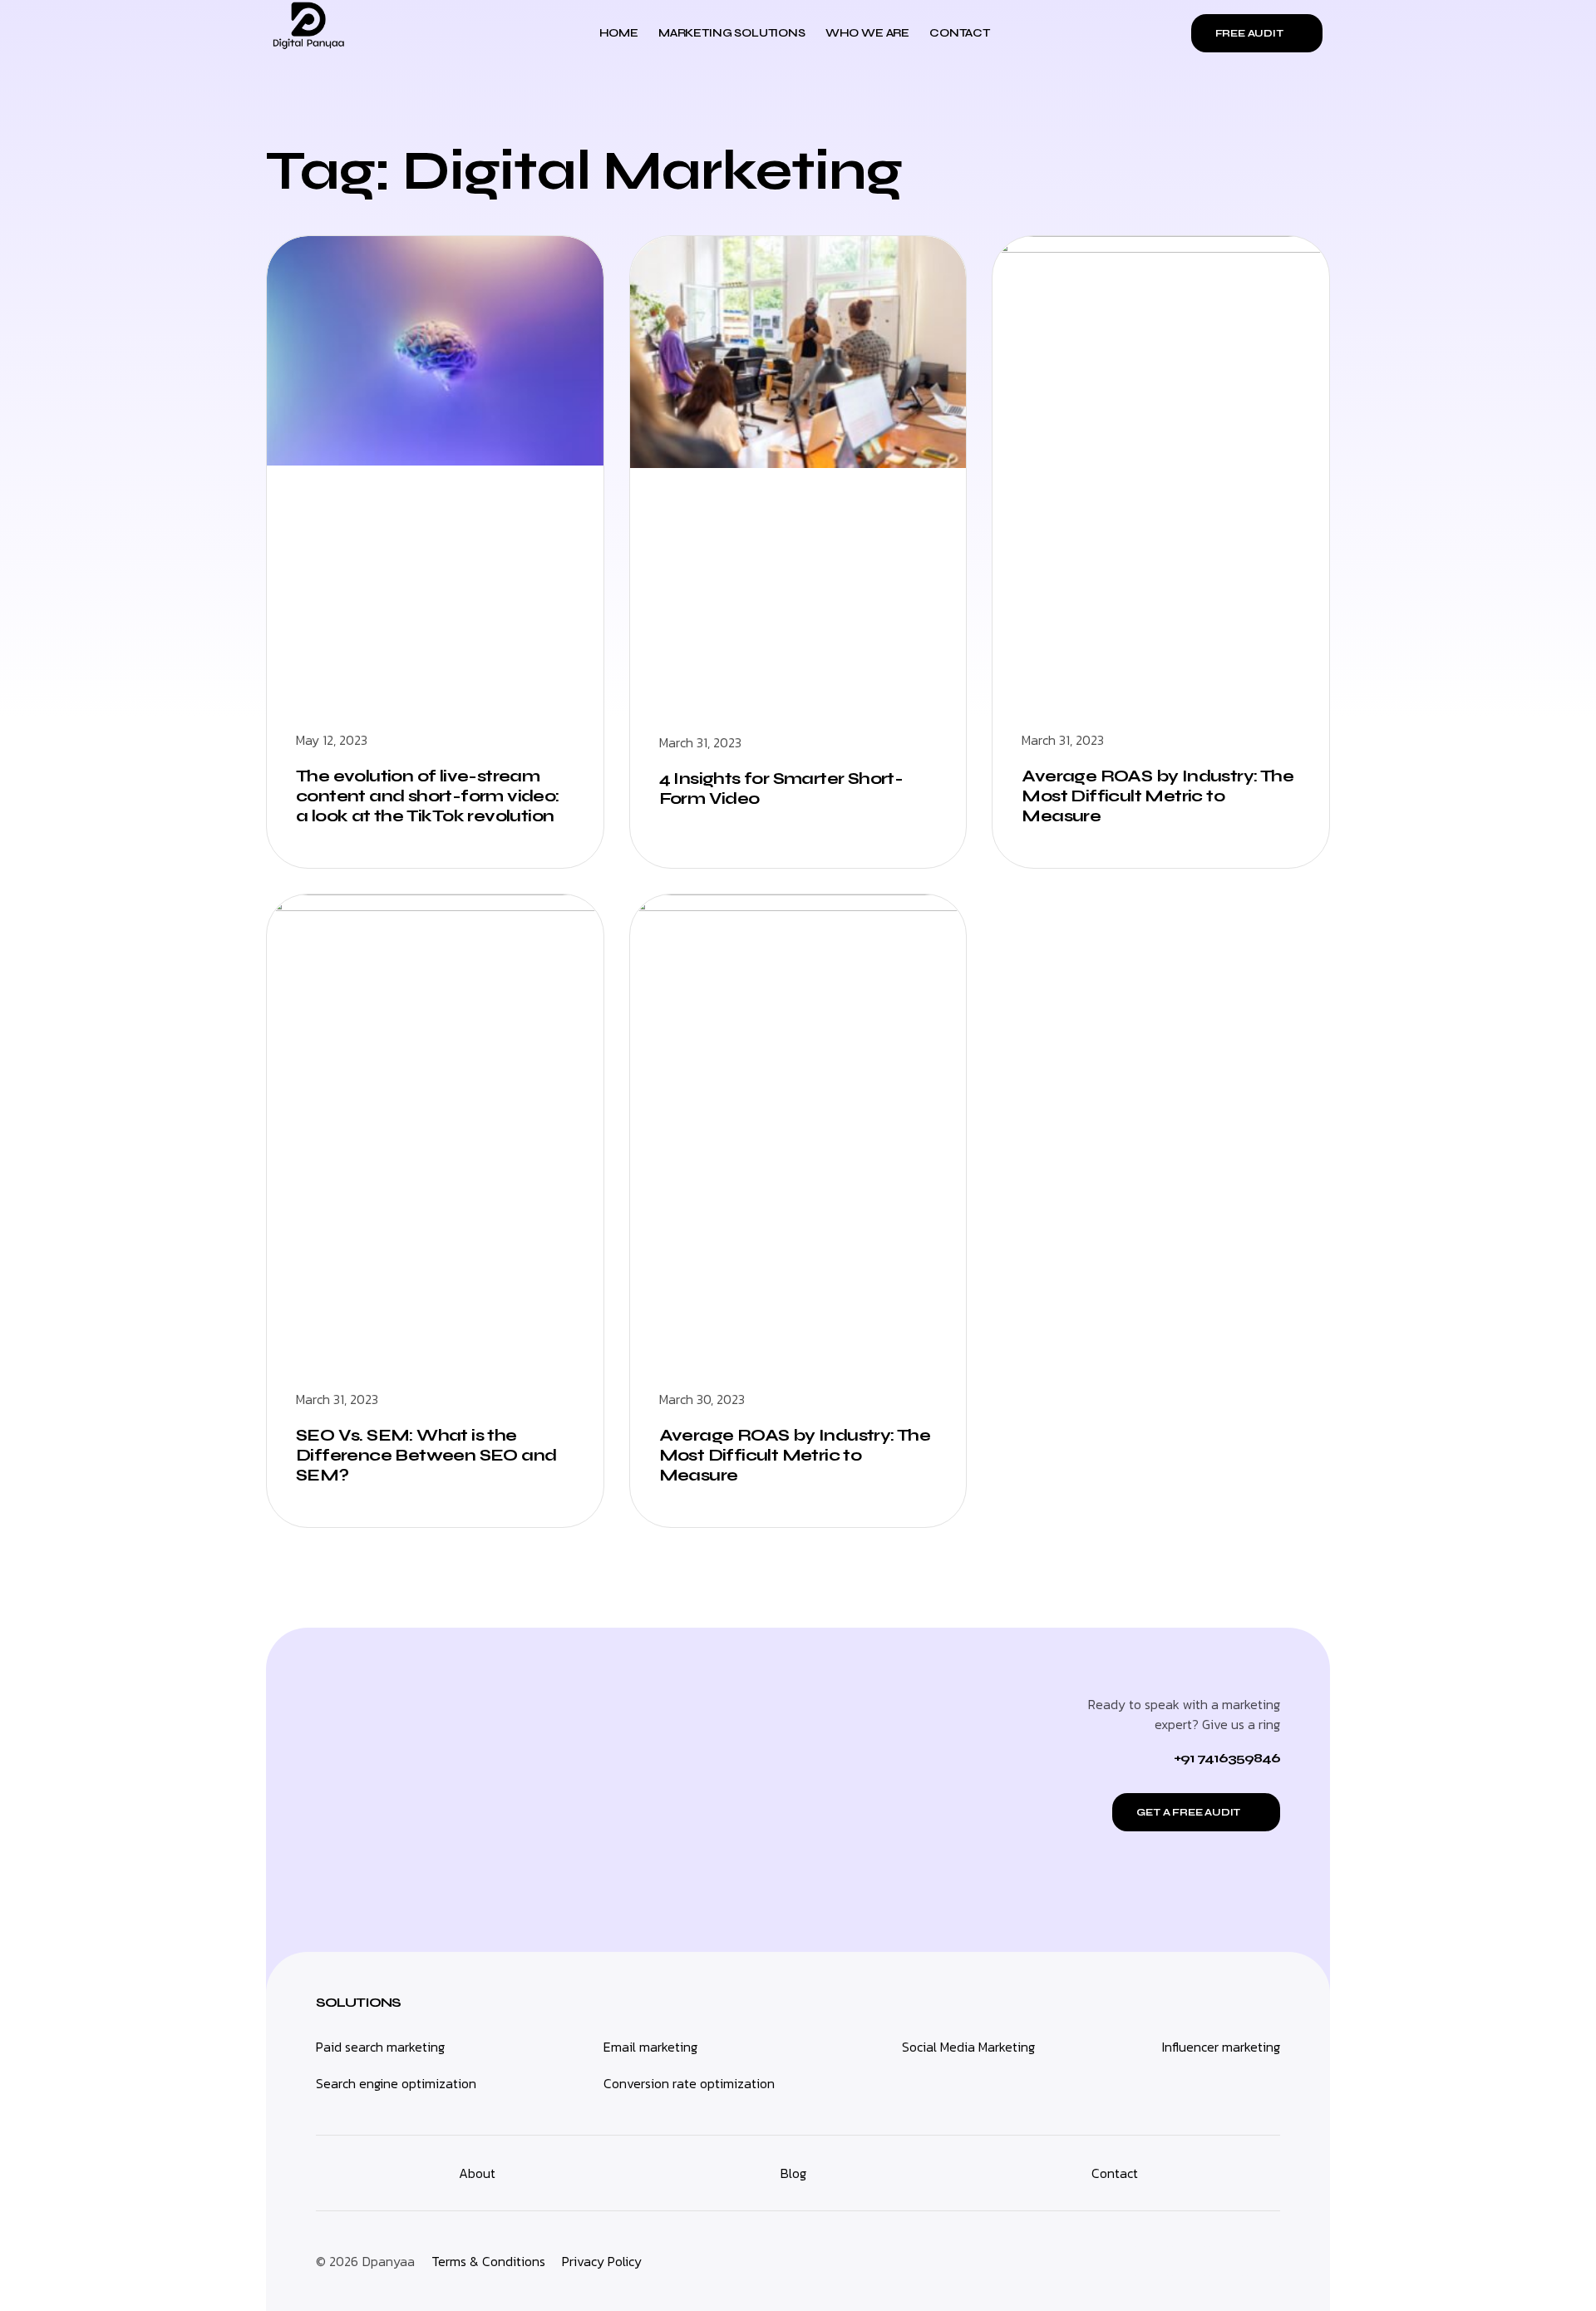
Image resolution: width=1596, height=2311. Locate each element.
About (477, 2173)
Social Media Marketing (968, 2047)
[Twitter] (1263, 2261)
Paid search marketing (380, 2047)
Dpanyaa (389, 2261)
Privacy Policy (602, 2261)
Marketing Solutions (732, 33)
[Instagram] (1189, 2261)
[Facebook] (1151, 2261)
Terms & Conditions (488, 2261)
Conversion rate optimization (689, 2083)
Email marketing (650, 2047)
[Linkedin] (1226, 2261)
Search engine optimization (396, 2083)
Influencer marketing (1221, 2047)
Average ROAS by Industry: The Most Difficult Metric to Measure (1158, 796)
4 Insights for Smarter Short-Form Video (781, 788)
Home (619, 33)
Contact (960, 33)
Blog (793, 2173)
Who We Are (867, 33)
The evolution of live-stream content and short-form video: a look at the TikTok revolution (428, 796)
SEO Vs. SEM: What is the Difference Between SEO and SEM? (426, 1455)
